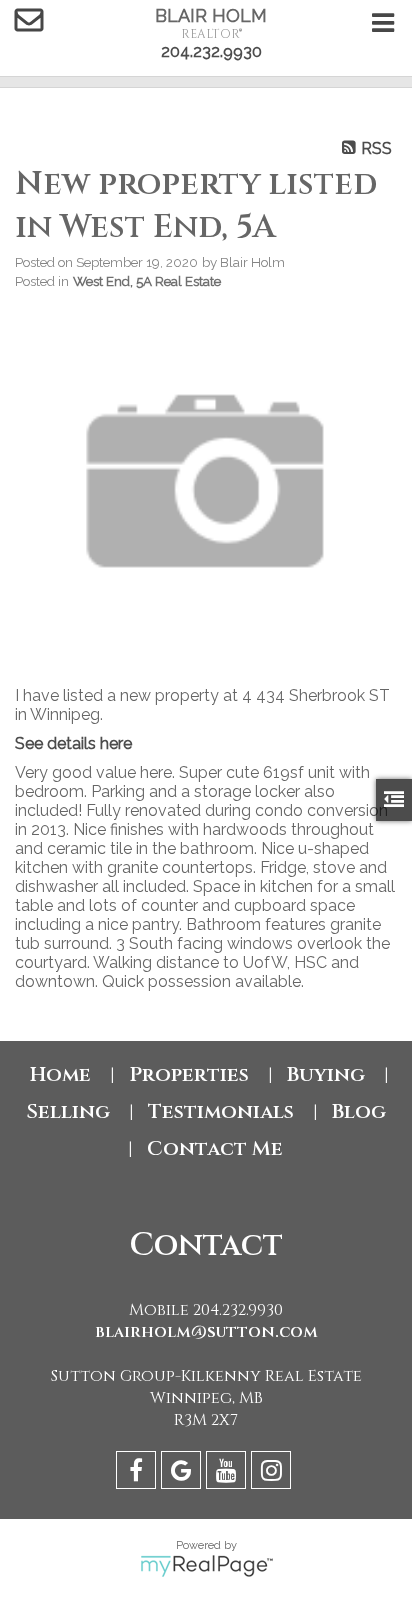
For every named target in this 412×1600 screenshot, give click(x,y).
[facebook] (138, 1473)
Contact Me (215, 1148)
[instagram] (273, 1473)
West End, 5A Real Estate (147, 281)
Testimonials (221, 1111)
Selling (68, 1111)
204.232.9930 (211, 51)
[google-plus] (183, 1473)
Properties (189, 1074)
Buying (326, 1074)
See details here (73, 743)
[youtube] (228, 1473)
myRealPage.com (206, 1566)
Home (60, 1074)
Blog (359, 1111)
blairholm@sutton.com (206, 1332)
